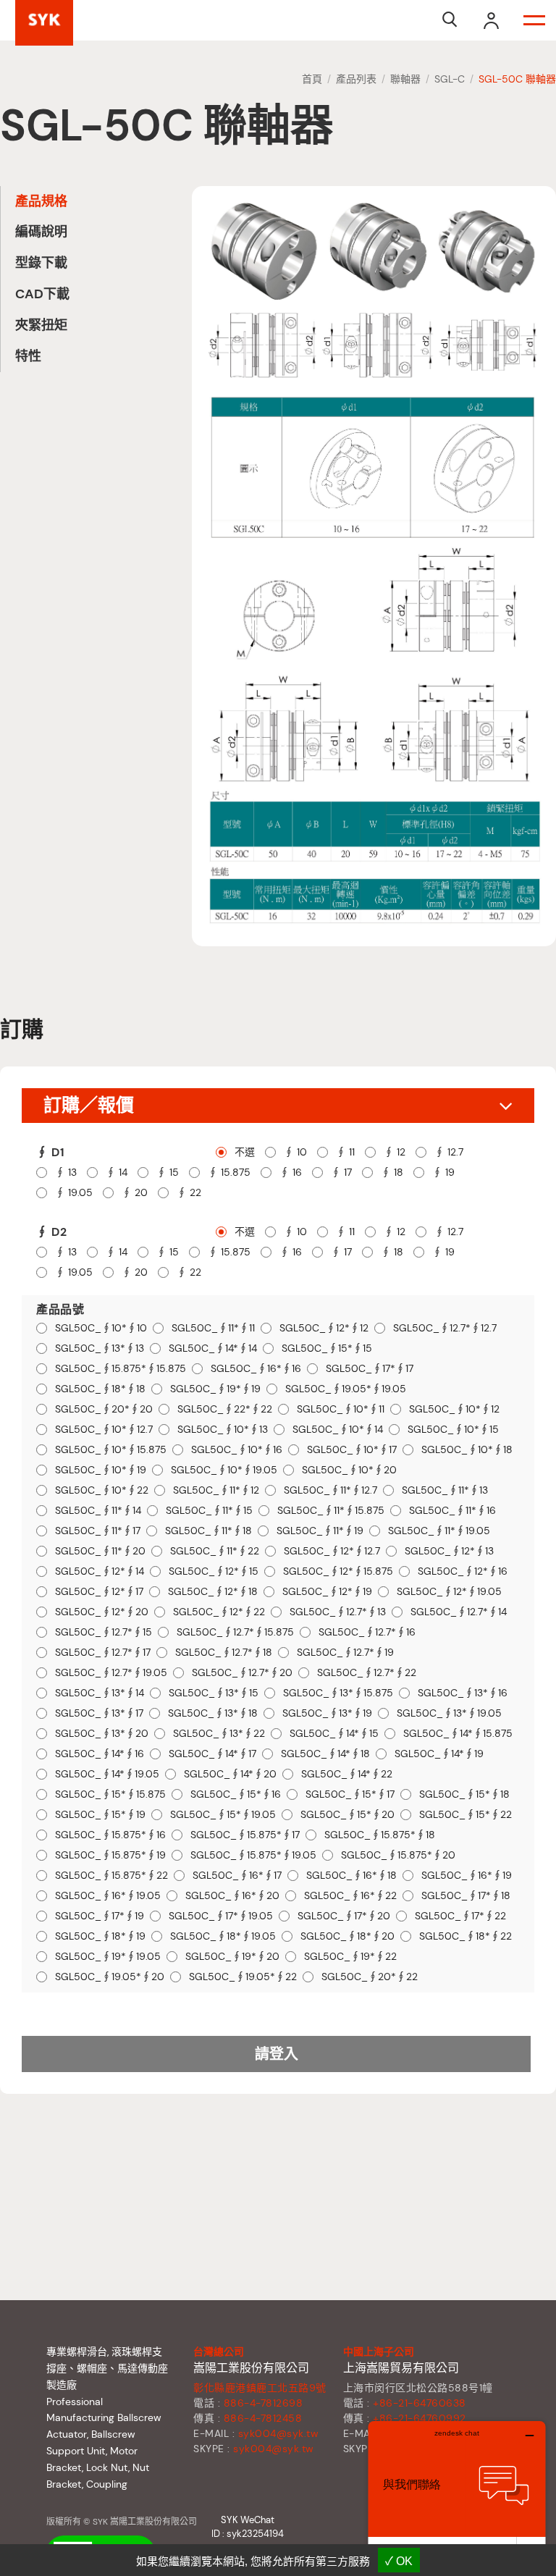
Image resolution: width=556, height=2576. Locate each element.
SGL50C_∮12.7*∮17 (103, 1653)
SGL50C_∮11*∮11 (213, 1328)
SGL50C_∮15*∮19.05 (223, 1815)
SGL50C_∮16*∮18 (351, 1876)
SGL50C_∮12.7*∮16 (367, 1632)
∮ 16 (291, 1173)
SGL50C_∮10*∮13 (223, 1430)
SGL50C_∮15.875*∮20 (398, 1855)
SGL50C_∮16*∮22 (350, 1896)
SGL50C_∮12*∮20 (102, 1612)
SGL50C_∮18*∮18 (100, 1389)
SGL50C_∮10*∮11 (341, 1409)
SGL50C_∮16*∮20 (232, 1896)
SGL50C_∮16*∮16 (256, 1369)
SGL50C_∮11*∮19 (320, 1531)
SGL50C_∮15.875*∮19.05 (253, 1855)
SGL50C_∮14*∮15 (334, 1734)
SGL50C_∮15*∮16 (236, 1794)
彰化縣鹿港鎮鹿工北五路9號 (260, 2388)
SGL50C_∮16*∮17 (237, 1876)
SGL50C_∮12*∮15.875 (338, 1571)
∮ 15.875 (229, 1173)
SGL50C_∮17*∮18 (466, 1896)
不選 (245, 1152)
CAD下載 (42, 294)
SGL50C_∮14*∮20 (230, 1774)
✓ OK (399, 2561)
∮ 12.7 (449, 1152)
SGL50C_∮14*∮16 (100, 1754)
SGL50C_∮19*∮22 (350, 1957)
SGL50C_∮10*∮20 (349, 1470)
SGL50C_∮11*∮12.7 (330, 1490)
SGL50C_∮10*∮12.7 (104, 1430)
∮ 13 (66, 1173)
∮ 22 (189, 1193)
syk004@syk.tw (279, 2433)
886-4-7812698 (264, 2403)
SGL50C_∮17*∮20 (344, 1916)
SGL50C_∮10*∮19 (101, 1470)
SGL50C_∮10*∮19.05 (224, 1470)
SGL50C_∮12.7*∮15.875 (235, 1632)
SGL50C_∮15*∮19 (100, 1815)
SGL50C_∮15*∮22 (466, 1815)
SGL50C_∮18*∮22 (466, 1936)
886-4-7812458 (263, 2418)
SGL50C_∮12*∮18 (213, 1592)
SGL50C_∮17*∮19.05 (221, 1916)
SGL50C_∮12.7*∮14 (459, 1612)
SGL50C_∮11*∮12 (216, 1490)
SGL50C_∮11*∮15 (209, 1511)
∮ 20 (135, 1193)
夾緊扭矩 (41, 325)
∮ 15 (168, 1173)
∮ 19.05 (74, 1193)
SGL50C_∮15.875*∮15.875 (121, 1369)
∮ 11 (345, 1152)
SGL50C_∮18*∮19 (100, 1936)
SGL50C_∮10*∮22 (102, 1490)
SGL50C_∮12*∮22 (219, 1612)
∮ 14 (117, 1173)
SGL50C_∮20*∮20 (104, 1409)
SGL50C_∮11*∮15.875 (331, 1511)
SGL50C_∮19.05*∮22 (243, 1977)
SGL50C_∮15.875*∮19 (110, 1855)
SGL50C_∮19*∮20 (232, 1957)
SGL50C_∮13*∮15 (214, 1693)
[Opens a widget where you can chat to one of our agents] (457, 2493)
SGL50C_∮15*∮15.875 (110, 1794)
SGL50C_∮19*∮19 (215, 1389)
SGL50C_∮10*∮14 (338, 1430)
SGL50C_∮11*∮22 (215, 1551)
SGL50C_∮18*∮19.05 (223, 1936)
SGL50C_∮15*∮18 (464, 1794)
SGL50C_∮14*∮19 (439, 1754)
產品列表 (356, 79)
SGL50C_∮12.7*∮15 (104, 1632)
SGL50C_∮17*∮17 (370, 1369)
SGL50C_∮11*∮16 (452, 1511)
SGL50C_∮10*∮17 (352, 1450)
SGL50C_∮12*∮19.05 (449, 1592)
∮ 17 (341, 1173)
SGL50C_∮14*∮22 (347, 1774)
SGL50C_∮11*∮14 (98, 1511)
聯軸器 (405, 79)
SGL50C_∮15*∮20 (347, 1815)
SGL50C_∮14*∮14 (213, 1348)
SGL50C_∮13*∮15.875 (338, 1693)
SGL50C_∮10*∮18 (467, 1450)
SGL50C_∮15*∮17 (350, 1794)
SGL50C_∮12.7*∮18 (224, 1653)
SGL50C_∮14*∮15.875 (458, 1734)
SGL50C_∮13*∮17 (99, 1713)
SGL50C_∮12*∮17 (99, 1592)
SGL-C (450, 79)
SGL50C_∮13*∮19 (327, 1713)
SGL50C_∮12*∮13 (449, 1551)
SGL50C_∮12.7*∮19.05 (111, 1673)
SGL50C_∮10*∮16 (237, 1450)
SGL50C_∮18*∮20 (347, 1936)
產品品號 (60, 1309)
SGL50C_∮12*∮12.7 (332, 1551)
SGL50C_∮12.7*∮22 (367, 1673)
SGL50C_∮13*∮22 (219, 1734)
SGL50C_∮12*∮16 (463, 1571)
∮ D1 (50, 1152)
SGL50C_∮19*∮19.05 (108, 1957)
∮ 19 (443, 1173)
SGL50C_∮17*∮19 (100, 1916)
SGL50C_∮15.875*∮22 (111, 1876)
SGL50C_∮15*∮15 (327, 1348)
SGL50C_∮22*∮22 (225, 1409)
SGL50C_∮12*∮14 (100, 1571)
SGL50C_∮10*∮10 (101, 1328)
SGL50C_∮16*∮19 (467, 1876)
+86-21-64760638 (420, 2403)
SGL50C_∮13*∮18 (213, 1713)
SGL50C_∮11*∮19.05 (439, 1531)
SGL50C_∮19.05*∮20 (110, 1977)
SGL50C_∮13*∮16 (463, 1693)
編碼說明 (41, 232)
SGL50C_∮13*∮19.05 (449, 1713)
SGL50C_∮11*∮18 (208, 1531)
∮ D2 (51, 1232)
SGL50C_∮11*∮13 (445, 1490)
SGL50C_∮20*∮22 (370, 1977)
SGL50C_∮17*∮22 (460, 1916)
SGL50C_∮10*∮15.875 (111, 1450)
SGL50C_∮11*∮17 (98, 1531)
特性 (28, 356)
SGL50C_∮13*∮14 (100, 1693)
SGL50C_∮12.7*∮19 (345, 1653)
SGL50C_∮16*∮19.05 (108, 1896)
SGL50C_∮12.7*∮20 (242, 1673)
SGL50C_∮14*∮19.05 (107, 1774)
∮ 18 (392, 1173)
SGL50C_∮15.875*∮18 (380, 1835)
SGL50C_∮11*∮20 (100, 1551)
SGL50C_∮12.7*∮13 (338, 1612)
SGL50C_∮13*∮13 (100, 1348)
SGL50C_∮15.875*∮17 (245, 1835)
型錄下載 (41, 263)
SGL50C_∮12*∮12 (324, 1328)
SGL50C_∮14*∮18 (325, 1754)
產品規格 (41, 201)
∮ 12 (395, 1152)
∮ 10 (295, 1152)
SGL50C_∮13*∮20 (102, 1734)
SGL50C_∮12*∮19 (327, 1592)
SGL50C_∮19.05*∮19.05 (346, 1389)
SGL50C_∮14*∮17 (212, 1754)
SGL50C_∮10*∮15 (453, 1430)
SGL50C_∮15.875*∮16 (110, 1835)
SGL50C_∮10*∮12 (454, 1409)
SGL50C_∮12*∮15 (214, 1571)
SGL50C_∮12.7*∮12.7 (445, 1328)
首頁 (312, 79)
